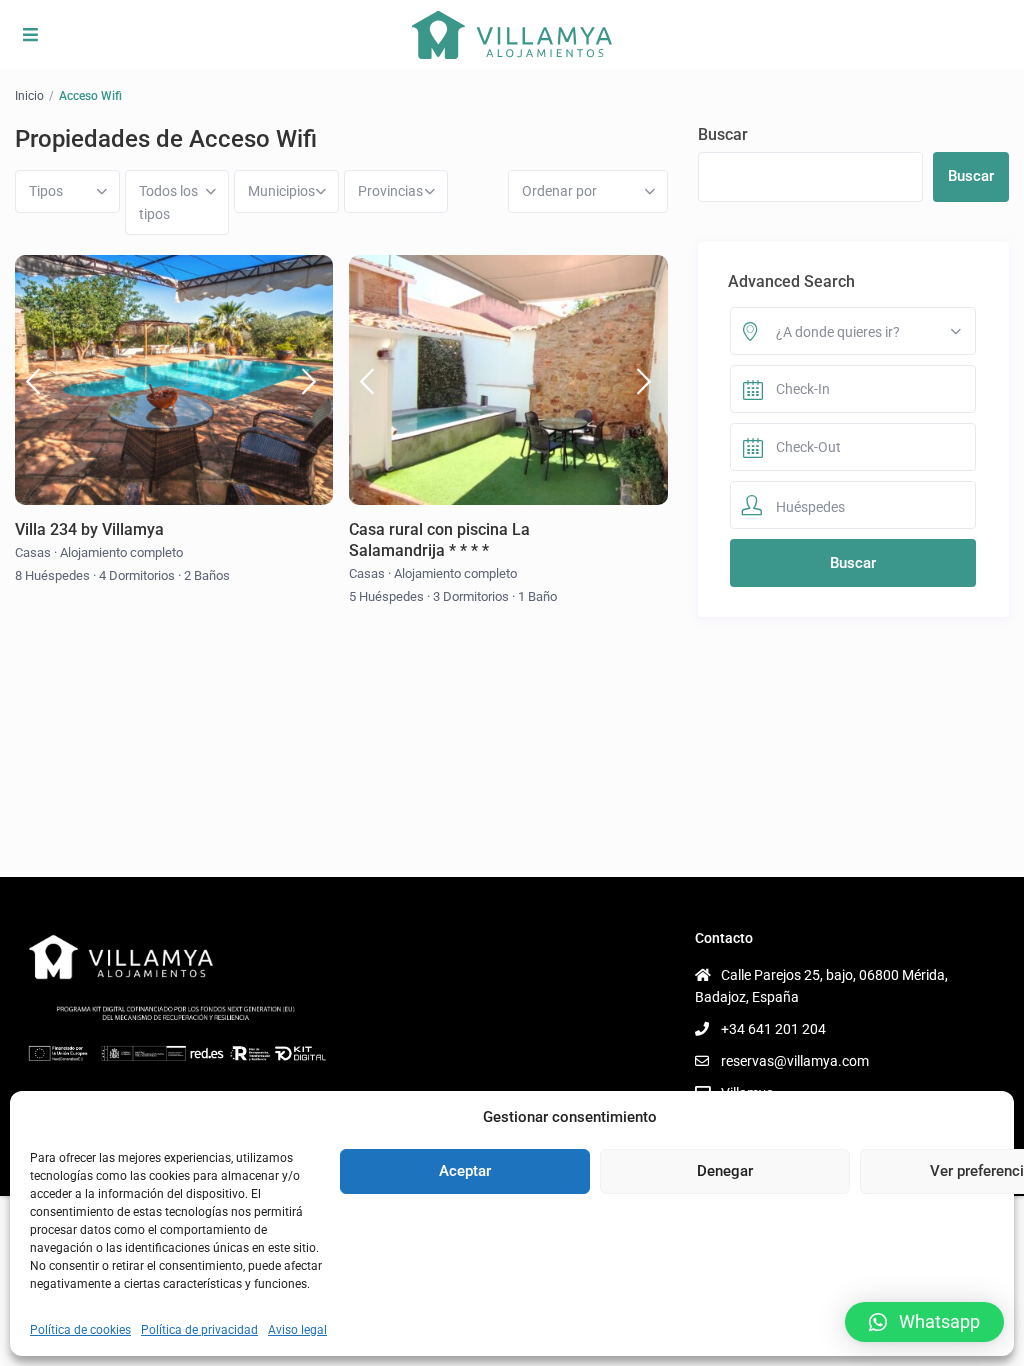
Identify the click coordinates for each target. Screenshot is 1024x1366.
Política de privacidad (199, 1330)
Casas (33, 552)
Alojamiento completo (121, 552)
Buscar (723, 134)
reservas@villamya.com (795, 1061)
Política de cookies (80, 1330)
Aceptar (465, 1171)
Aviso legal (297, 1330)
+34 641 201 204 (773, 1029)
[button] (924, 1322)
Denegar (725, 1171)
